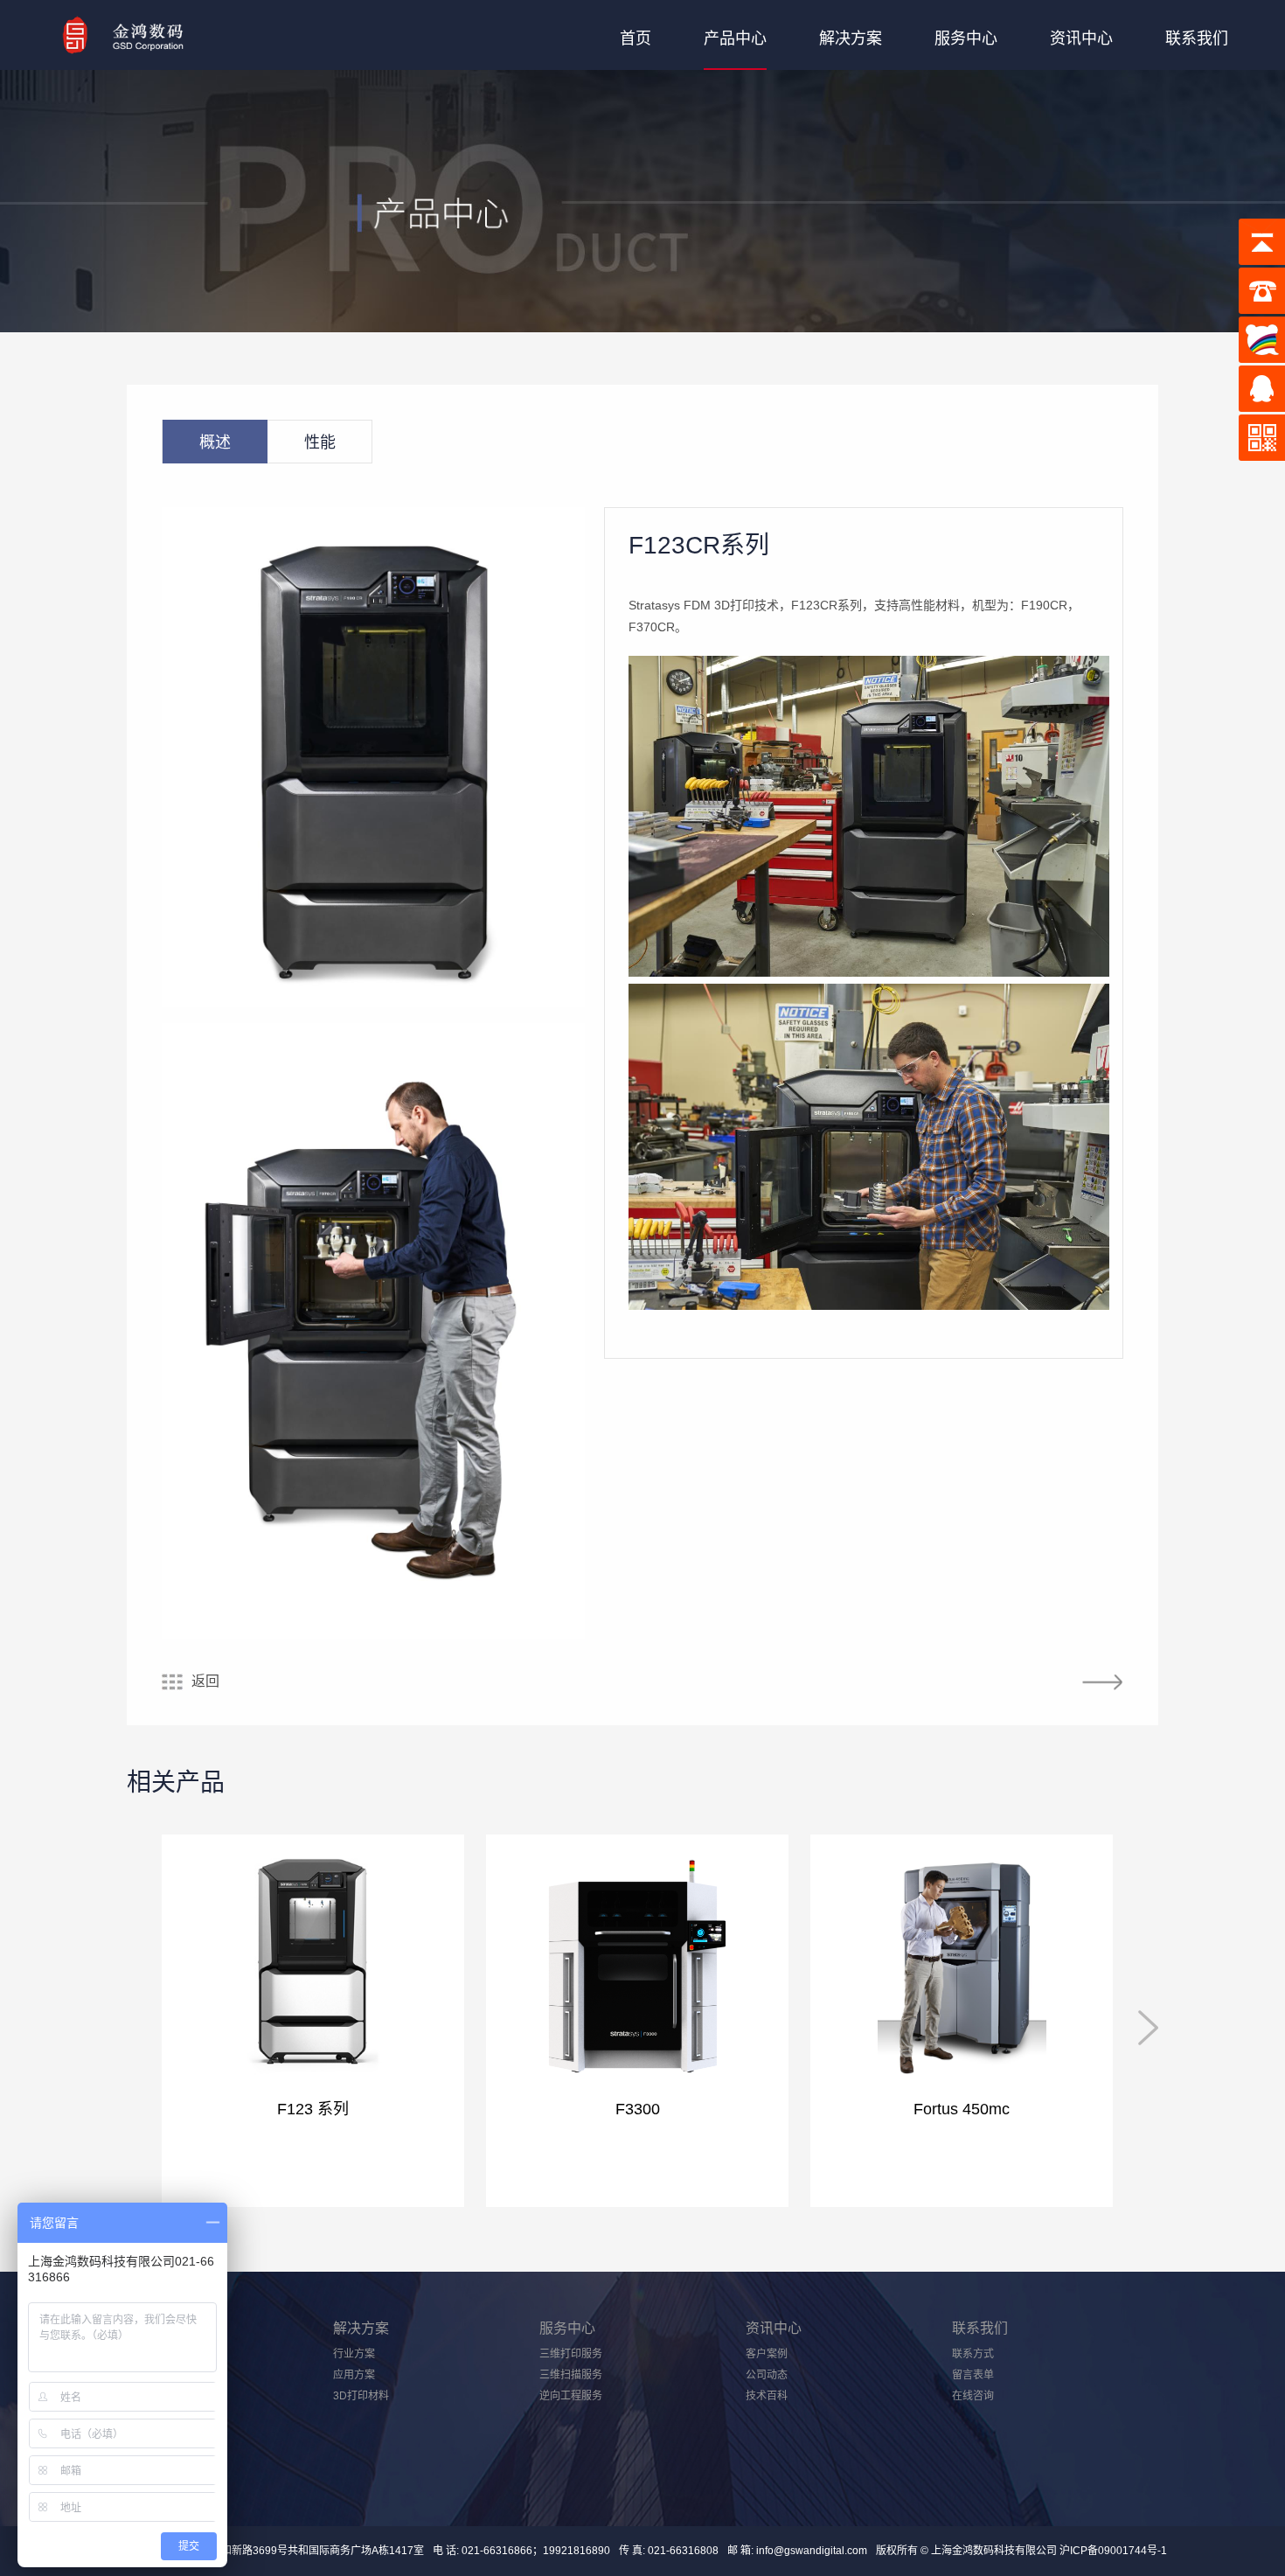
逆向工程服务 (571, 2396)
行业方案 (354, 2354)
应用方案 (354, 2375)
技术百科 (767, 2396)
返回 (205, 1681)
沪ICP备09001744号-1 (1112, 2551)
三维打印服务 (571, 2354)
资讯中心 (1081, 38)
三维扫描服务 (571, 2375)
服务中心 (966, 38)
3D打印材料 (361, 2396)
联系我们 (1197, 38)
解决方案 (851, 38)
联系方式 (973, 2354)
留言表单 (973, 2375)
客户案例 (767, 2354)
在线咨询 (973, 2396)
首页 (636, 38)
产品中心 (735, 38)
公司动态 (767, 2375)
